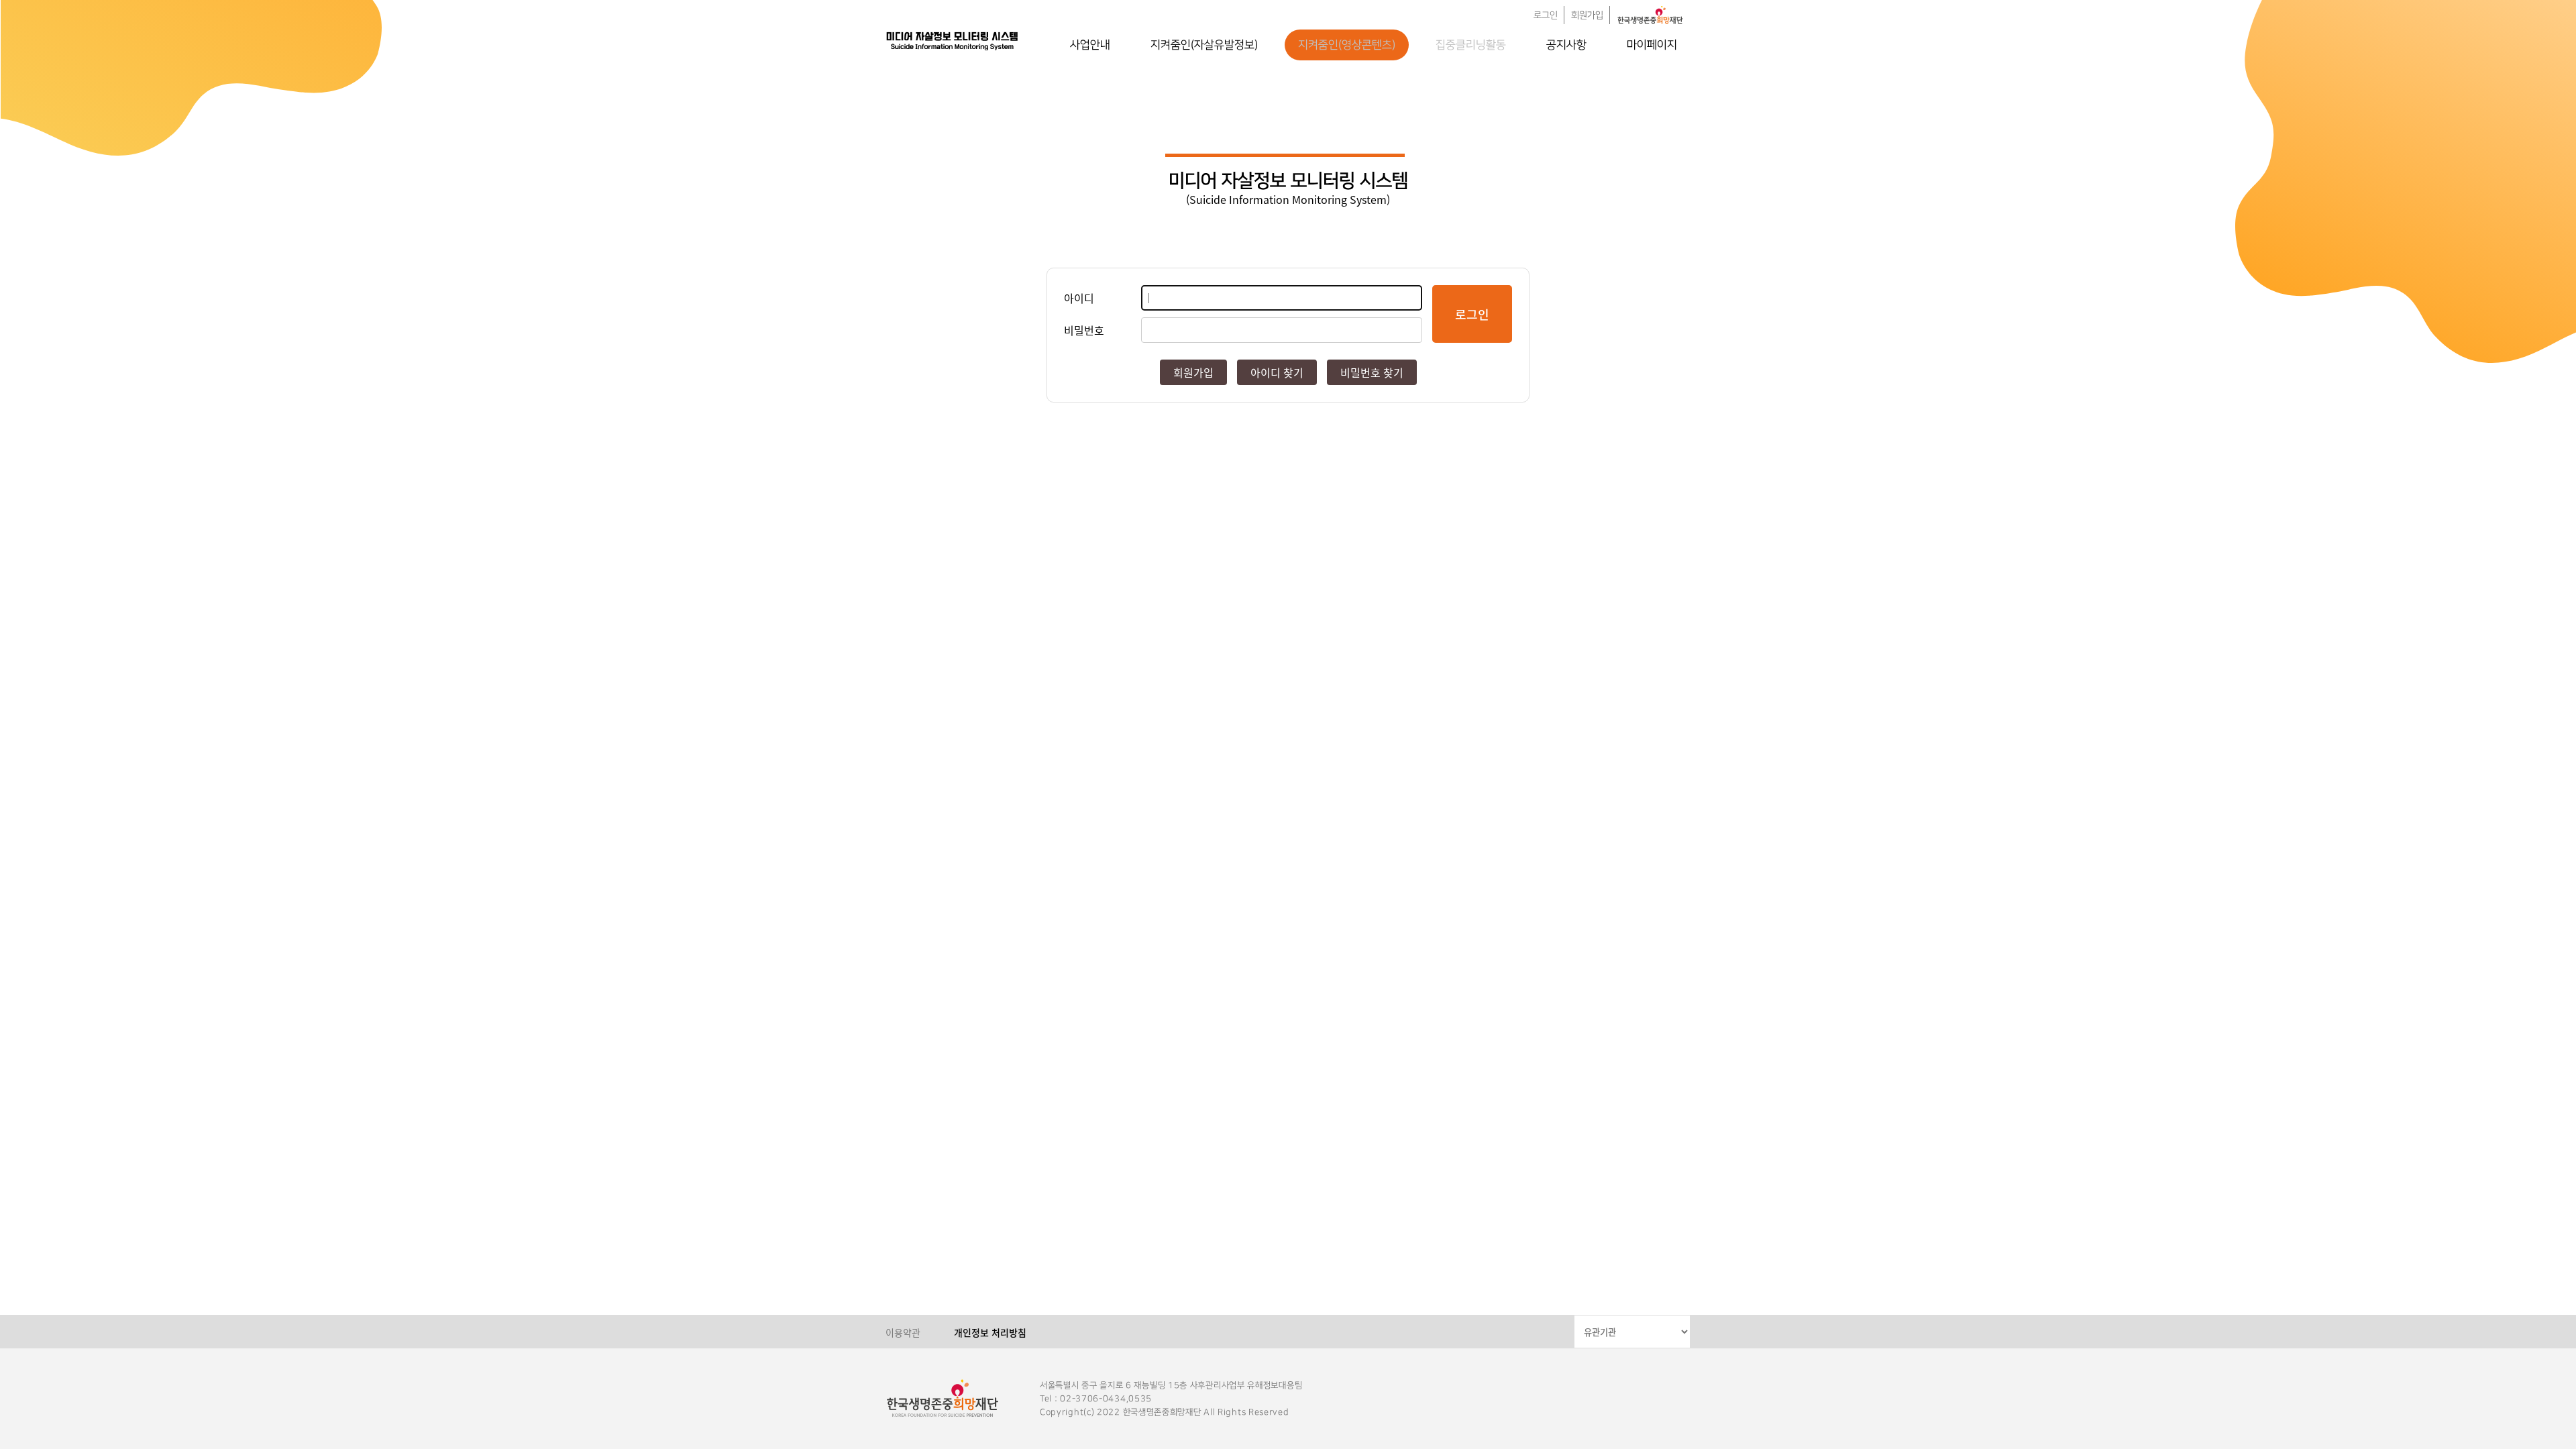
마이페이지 (1652, 45)
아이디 (1079, 298)
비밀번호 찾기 (1372, 372)
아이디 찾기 (1277, 372)
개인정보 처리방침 (990, 1332)
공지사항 (1566, 45)
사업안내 (1090, 45)
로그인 (1546, 15)
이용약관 (903, 1332)
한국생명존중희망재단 (953, 40)
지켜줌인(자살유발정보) (1204, 45)
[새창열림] (1650, 15)
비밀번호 (1084, 330)
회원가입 (1587, 15)
